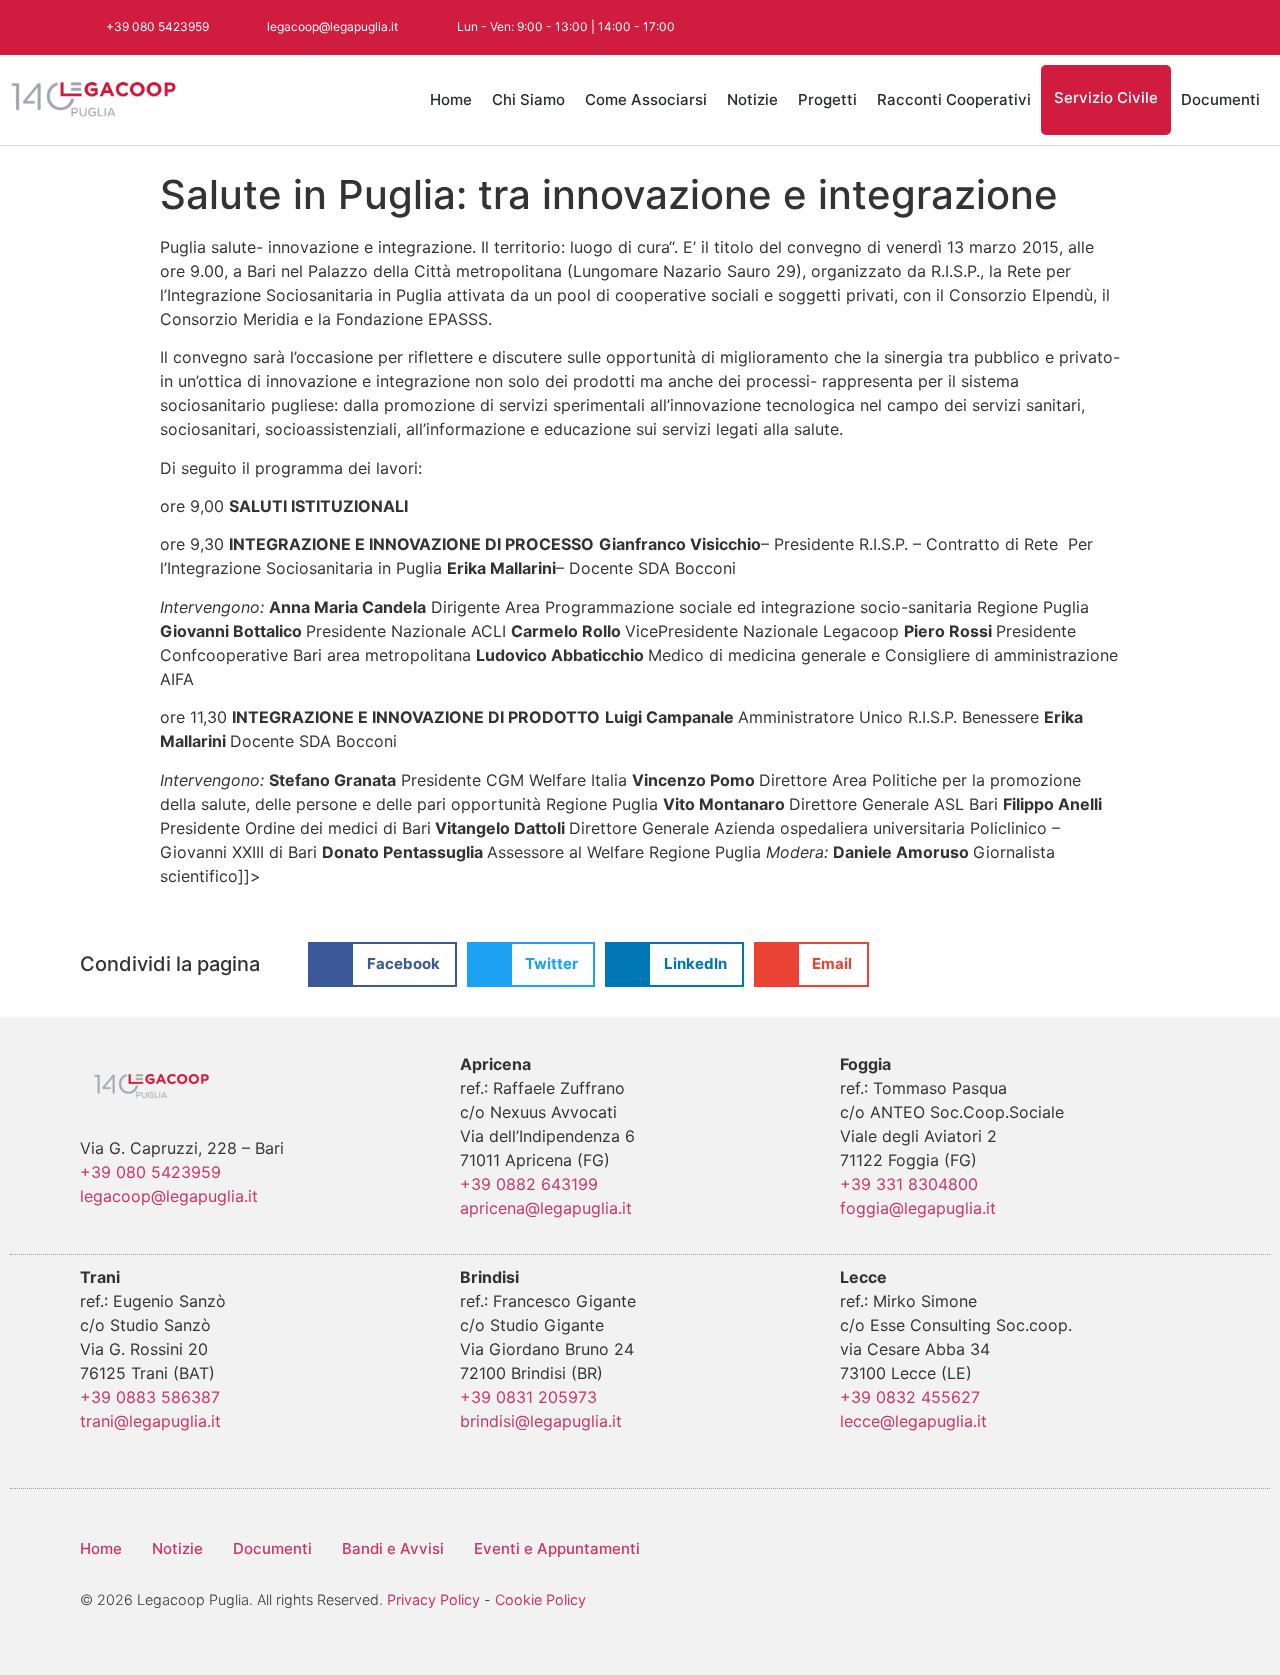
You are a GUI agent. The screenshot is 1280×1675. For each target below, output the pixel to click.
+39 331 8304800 (909, 1184)
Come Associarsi (646, 99)
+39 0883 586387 (150, 1397)
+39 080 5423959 (150, 1172)
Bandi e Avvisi (393, 1548)
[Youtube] (1137, 27)
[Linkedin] (1182, 27)
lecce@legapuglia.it (913, 1421)
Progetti (827, 99)
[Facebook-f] (1003, 27)
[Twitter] (1048, 27)
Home (451, 99)
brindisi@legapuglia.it (541, 1421)
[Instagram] (1093, 27)
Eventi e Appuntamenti (557, 1548)
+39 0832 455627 (910, 1397)
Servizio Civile (1106, 97)
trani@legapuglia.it (150, 1421)
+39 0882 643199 (529, 1184)
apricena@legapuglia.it (546, 1208)
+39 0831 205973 (528, 1397)
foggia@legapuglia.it (918, 1208)
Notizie (752, 99)
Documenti (1220, 99)
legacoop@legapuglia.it (169, 1196)
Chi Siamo (528, 99)
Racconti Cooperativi (954, 99)
